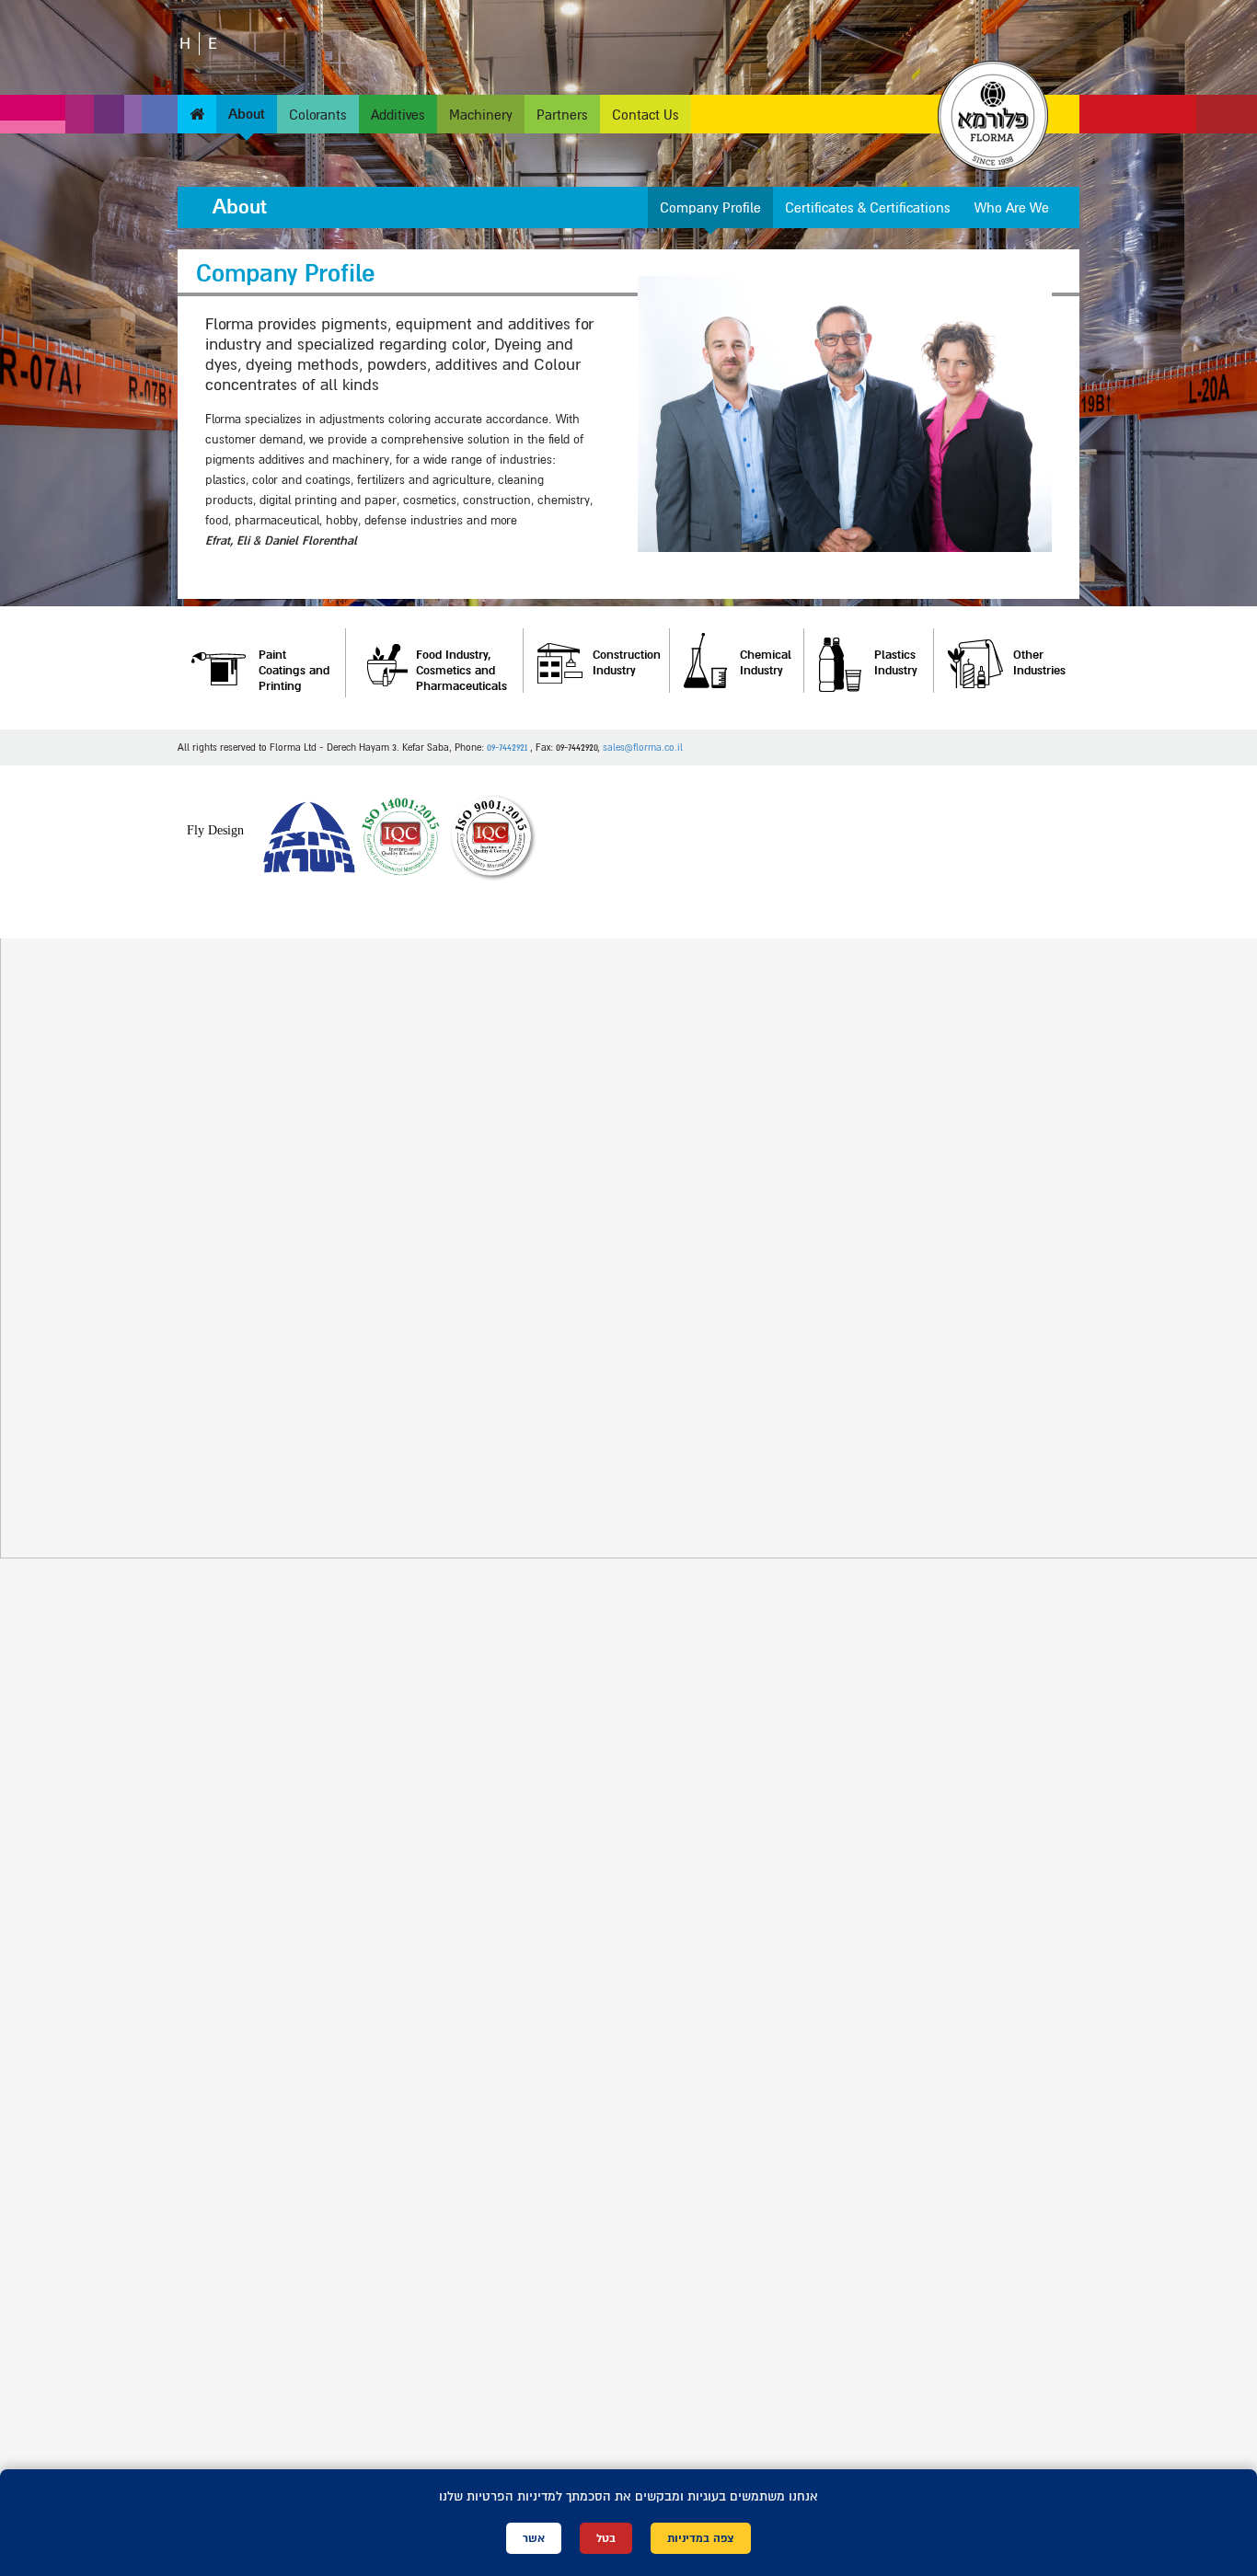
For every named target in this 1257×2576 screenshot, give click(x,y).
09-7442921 (507, 747)
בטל (606, 2538)
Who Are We (1012, 208)
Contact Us (646, 115)
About (247, 115)
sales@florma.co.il (643, 747)
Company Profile (710, 208)
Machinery (481, 115)
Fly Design (215, 830)
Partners (562, 115)
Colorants (318, 115)
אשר (534, 2538)
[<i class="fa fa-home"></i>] (197, 115)
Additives (398, 115)
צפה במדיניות (701, 2538)
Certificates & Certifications (868, 208)
